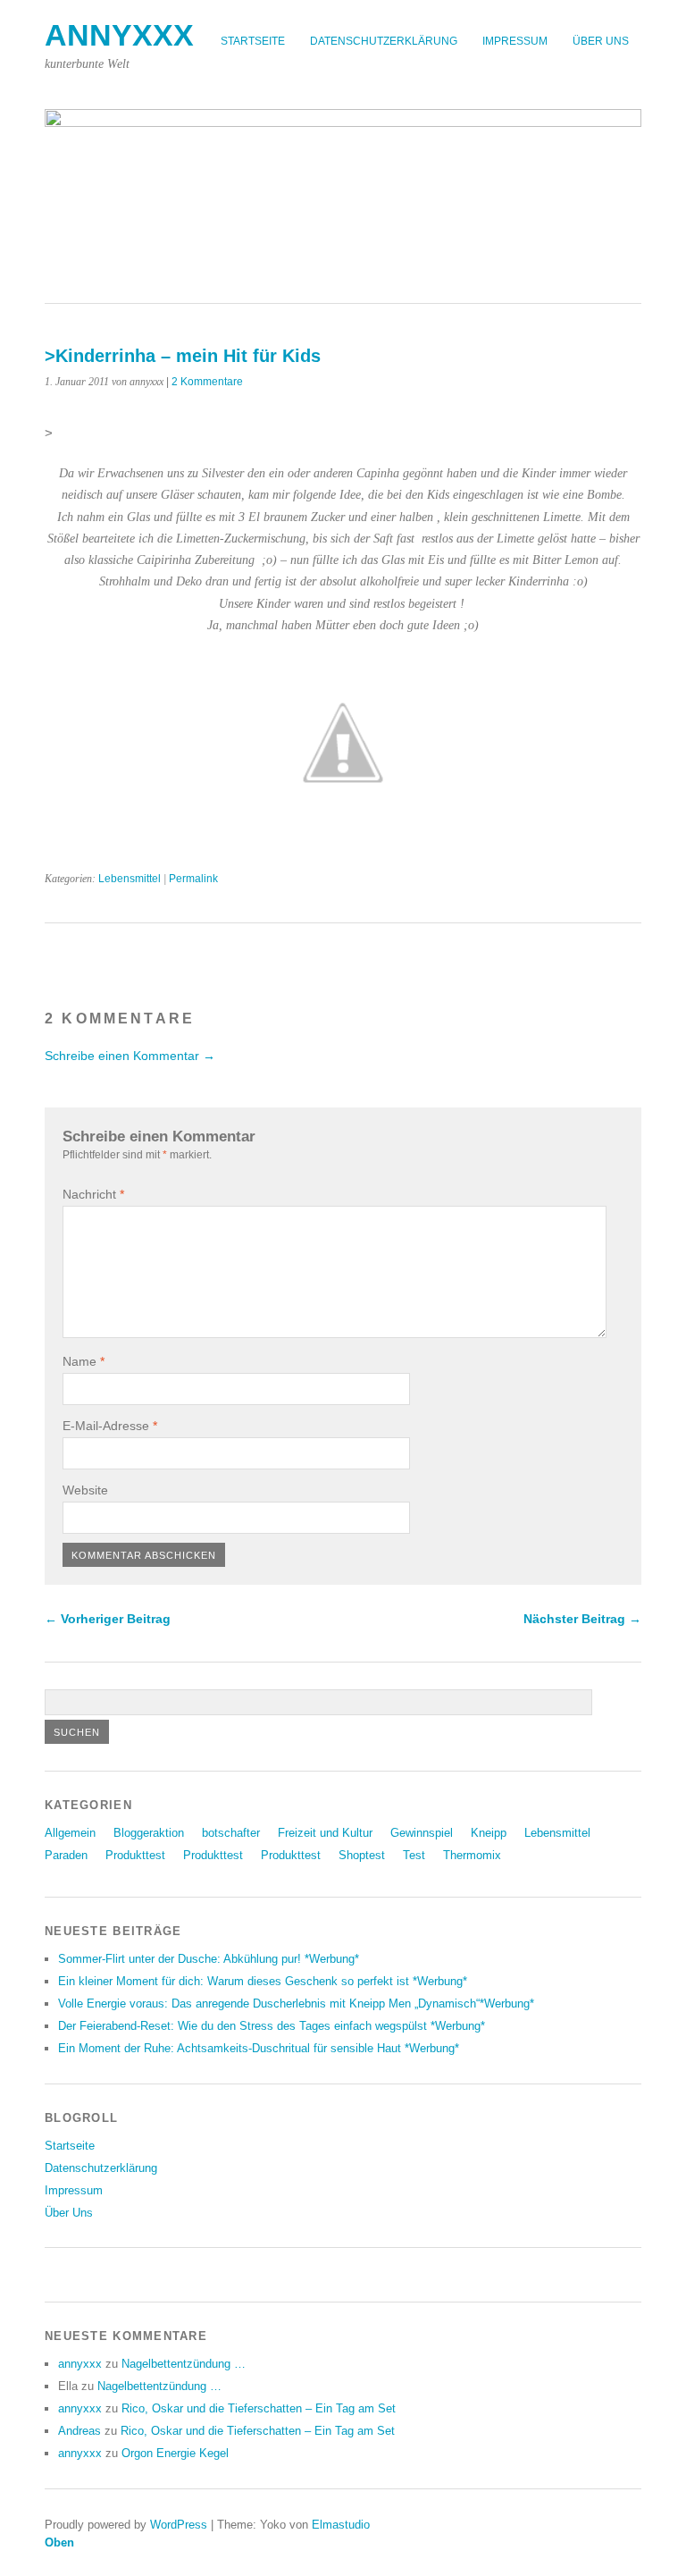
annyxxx (119, 35)
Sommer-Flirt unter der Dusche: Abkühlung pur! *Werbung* (209, 1959)
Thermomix (472, 1855)
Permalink (193, 879)
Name (84, 1361)
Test (414, 1855)
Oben (59, 2542)
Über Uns (601, 41)
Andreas (79, 2431)
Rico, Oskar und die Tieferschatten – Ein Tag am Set (259, 2408)
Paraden (66, 1855)
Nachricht (93, 1194)
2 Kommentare (207, 382)
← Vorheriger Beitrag (108, 1619)
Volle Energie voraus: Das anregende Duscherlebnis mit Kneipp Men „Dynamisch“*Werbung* (296, 2004)
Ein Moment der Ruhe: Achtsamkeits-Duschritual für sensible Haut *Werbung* (259, 2048)
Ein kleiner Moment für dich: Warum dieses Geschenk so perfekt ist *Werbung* (263, 1981)
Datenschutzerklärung (384, 41)
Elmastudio (341, 2525)
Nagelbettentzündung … (184, 2364)
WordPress (179, 2525)
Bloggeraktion (149, 1833)
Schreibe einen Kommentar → (130, 1056)
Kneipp (489, 1833)
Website (85, 1490)
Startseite (253, 41)
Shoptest (362, 1855)
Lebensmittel (130, 879)
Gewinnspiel (422, 1833)
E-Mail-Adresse (110, 1426)
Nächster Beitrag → (582, 1619)
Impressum (515, 41)
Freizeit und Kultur (325, 1833)
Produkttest (135, 1855)
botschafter (231, 1833)
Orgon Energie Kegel (175, 2453)
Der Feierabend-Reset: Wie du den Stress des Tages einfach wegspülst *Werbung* (272, 2026)
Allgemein (70, 1833)
